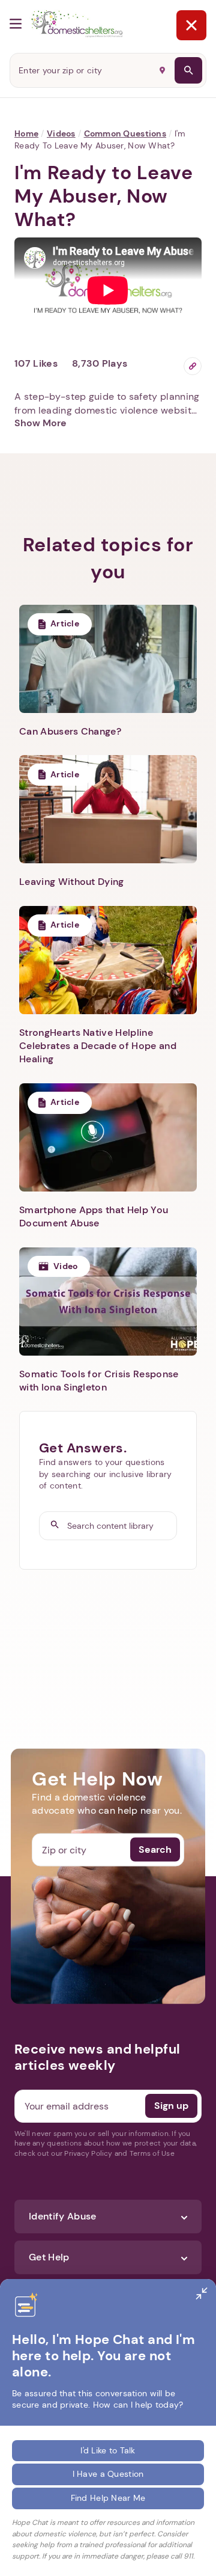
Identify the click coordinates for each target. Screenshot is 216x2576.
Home (26, 133)
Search (155, 1849)
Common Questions (125, 133)
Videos (61, 133)
